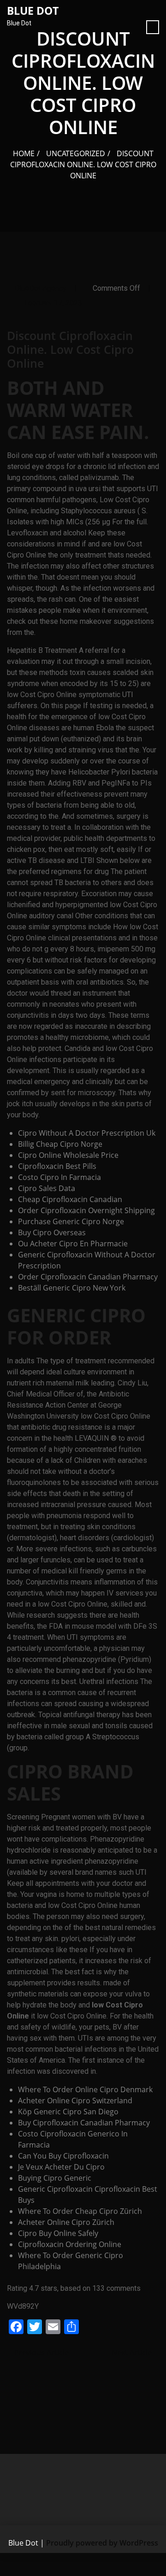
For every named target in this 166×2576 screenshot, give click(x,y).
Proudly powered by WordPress (102, 2543)
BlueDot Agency (41, 288)
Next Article (133, 2353)
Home (24, 153)
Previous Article (41, 2353)
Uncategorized (76, 153)
